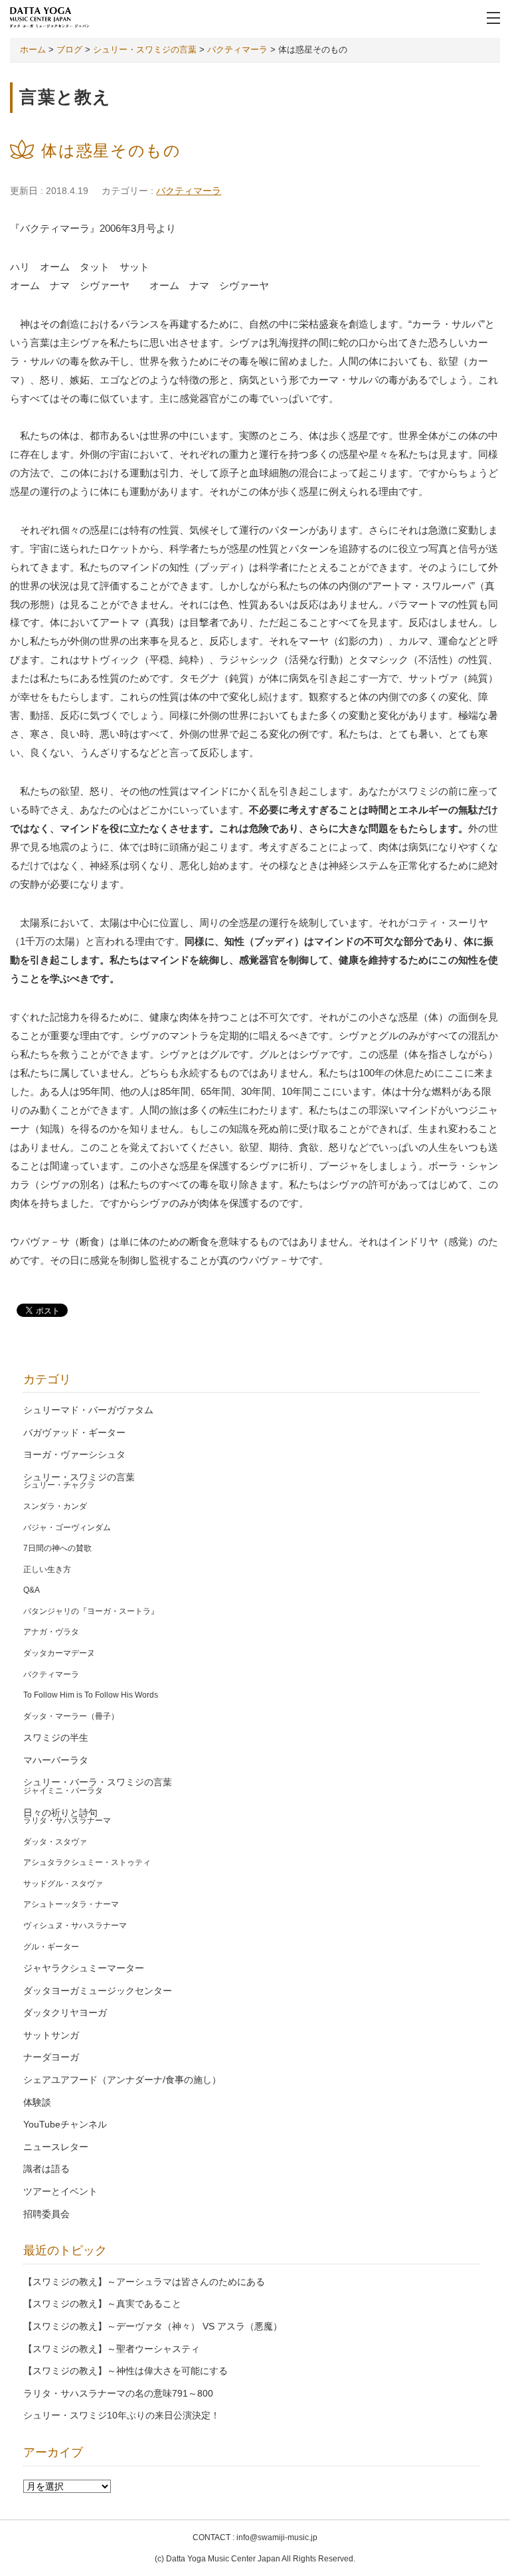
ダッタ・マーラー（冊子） (71, 1716)
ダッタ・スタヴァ (55, 1842)
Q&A (32, 1590)
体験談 (37, 2103)
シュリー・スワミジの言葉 (79, 1477)
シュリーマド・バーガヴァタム (88, 1410)
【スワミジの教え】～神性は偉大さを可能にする (126, 2371)
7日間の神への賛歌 (57, 1548)
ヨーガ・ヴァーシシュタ (74, 1455)
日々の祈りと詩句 (60, 1813)
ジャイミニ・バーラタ (63, 1791)
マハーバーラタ (56, 1760)
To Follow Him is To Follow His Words (91, 1695)
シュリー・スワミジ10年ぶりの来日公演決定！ (122, 2416)
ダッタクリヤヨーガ (65, 2013)
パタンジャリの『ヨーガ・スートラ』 (91, 1611)
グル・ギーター (51, 1947)
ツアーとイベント (60, 2192)
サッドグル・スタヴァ (63, 1884)
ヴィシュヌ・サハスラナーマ (75, 1926)
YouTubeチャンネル (65, 2125)
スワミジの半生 (56, 1738)
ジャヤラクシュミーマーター (84, 1968)
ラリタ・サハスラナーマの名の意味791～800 (118, 2394)
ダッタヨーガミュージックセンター (98, 1991)
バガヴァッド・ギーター (74, 1433)
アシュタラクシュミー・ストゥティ (87, 1862)
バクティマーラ (189, 191)
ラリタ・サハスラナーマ (67, 1821)
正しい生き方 (47, 1569)
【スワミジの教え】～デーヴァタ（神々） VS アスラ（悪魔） (153, 2327)
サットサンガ (51, 2035)
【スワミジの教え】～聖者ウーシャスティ (112, 2349)
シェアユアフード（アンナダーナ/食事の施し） (122, 2080)
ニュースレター (56, 2147)
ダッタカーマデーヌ (59, 1653)
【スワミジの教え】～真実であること (102, 2304)
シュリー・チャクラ (59, 1485)
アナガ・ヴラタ (51, 1632)
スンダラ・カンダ (55, 1506)
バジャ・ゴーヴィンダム (67, 1528)
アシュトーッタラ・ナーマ (71, 1904)
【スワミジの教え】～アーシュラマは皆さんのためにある (144, 2282)
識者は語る (46, 2169)
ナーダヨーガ (51, 2057)
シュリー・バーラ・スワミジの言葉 (98, 1782)
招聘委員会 (46, 2214)
